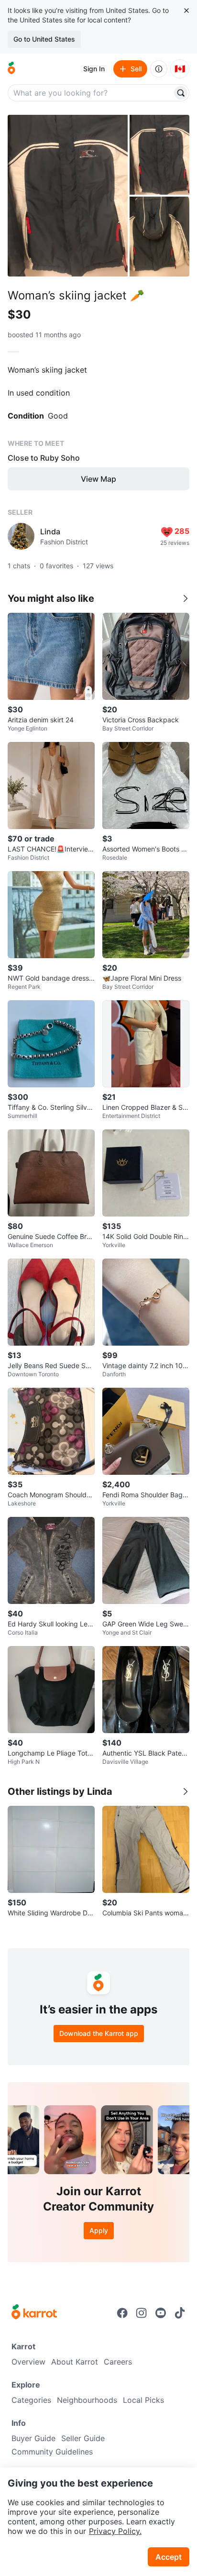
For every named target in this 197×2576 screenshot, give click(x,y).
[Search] (181, 93)
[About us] (159, 69)
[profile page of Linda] (21, 536)
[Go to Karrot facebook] (122, 2313)
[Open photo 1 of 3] (68, 196)
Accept (169, 2557)
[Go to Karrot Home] (34, 2313)
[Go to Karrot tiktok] (180, 2313)
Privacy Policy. (115, 2531)
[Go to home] (11, 69)
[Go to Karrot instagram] (142, 2313)
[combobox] (91, 93)
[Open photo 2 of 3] (159, 155)
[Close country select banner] (186, 11)
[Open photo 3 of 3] (159, 237)
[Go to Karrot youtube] (161, 2313)
